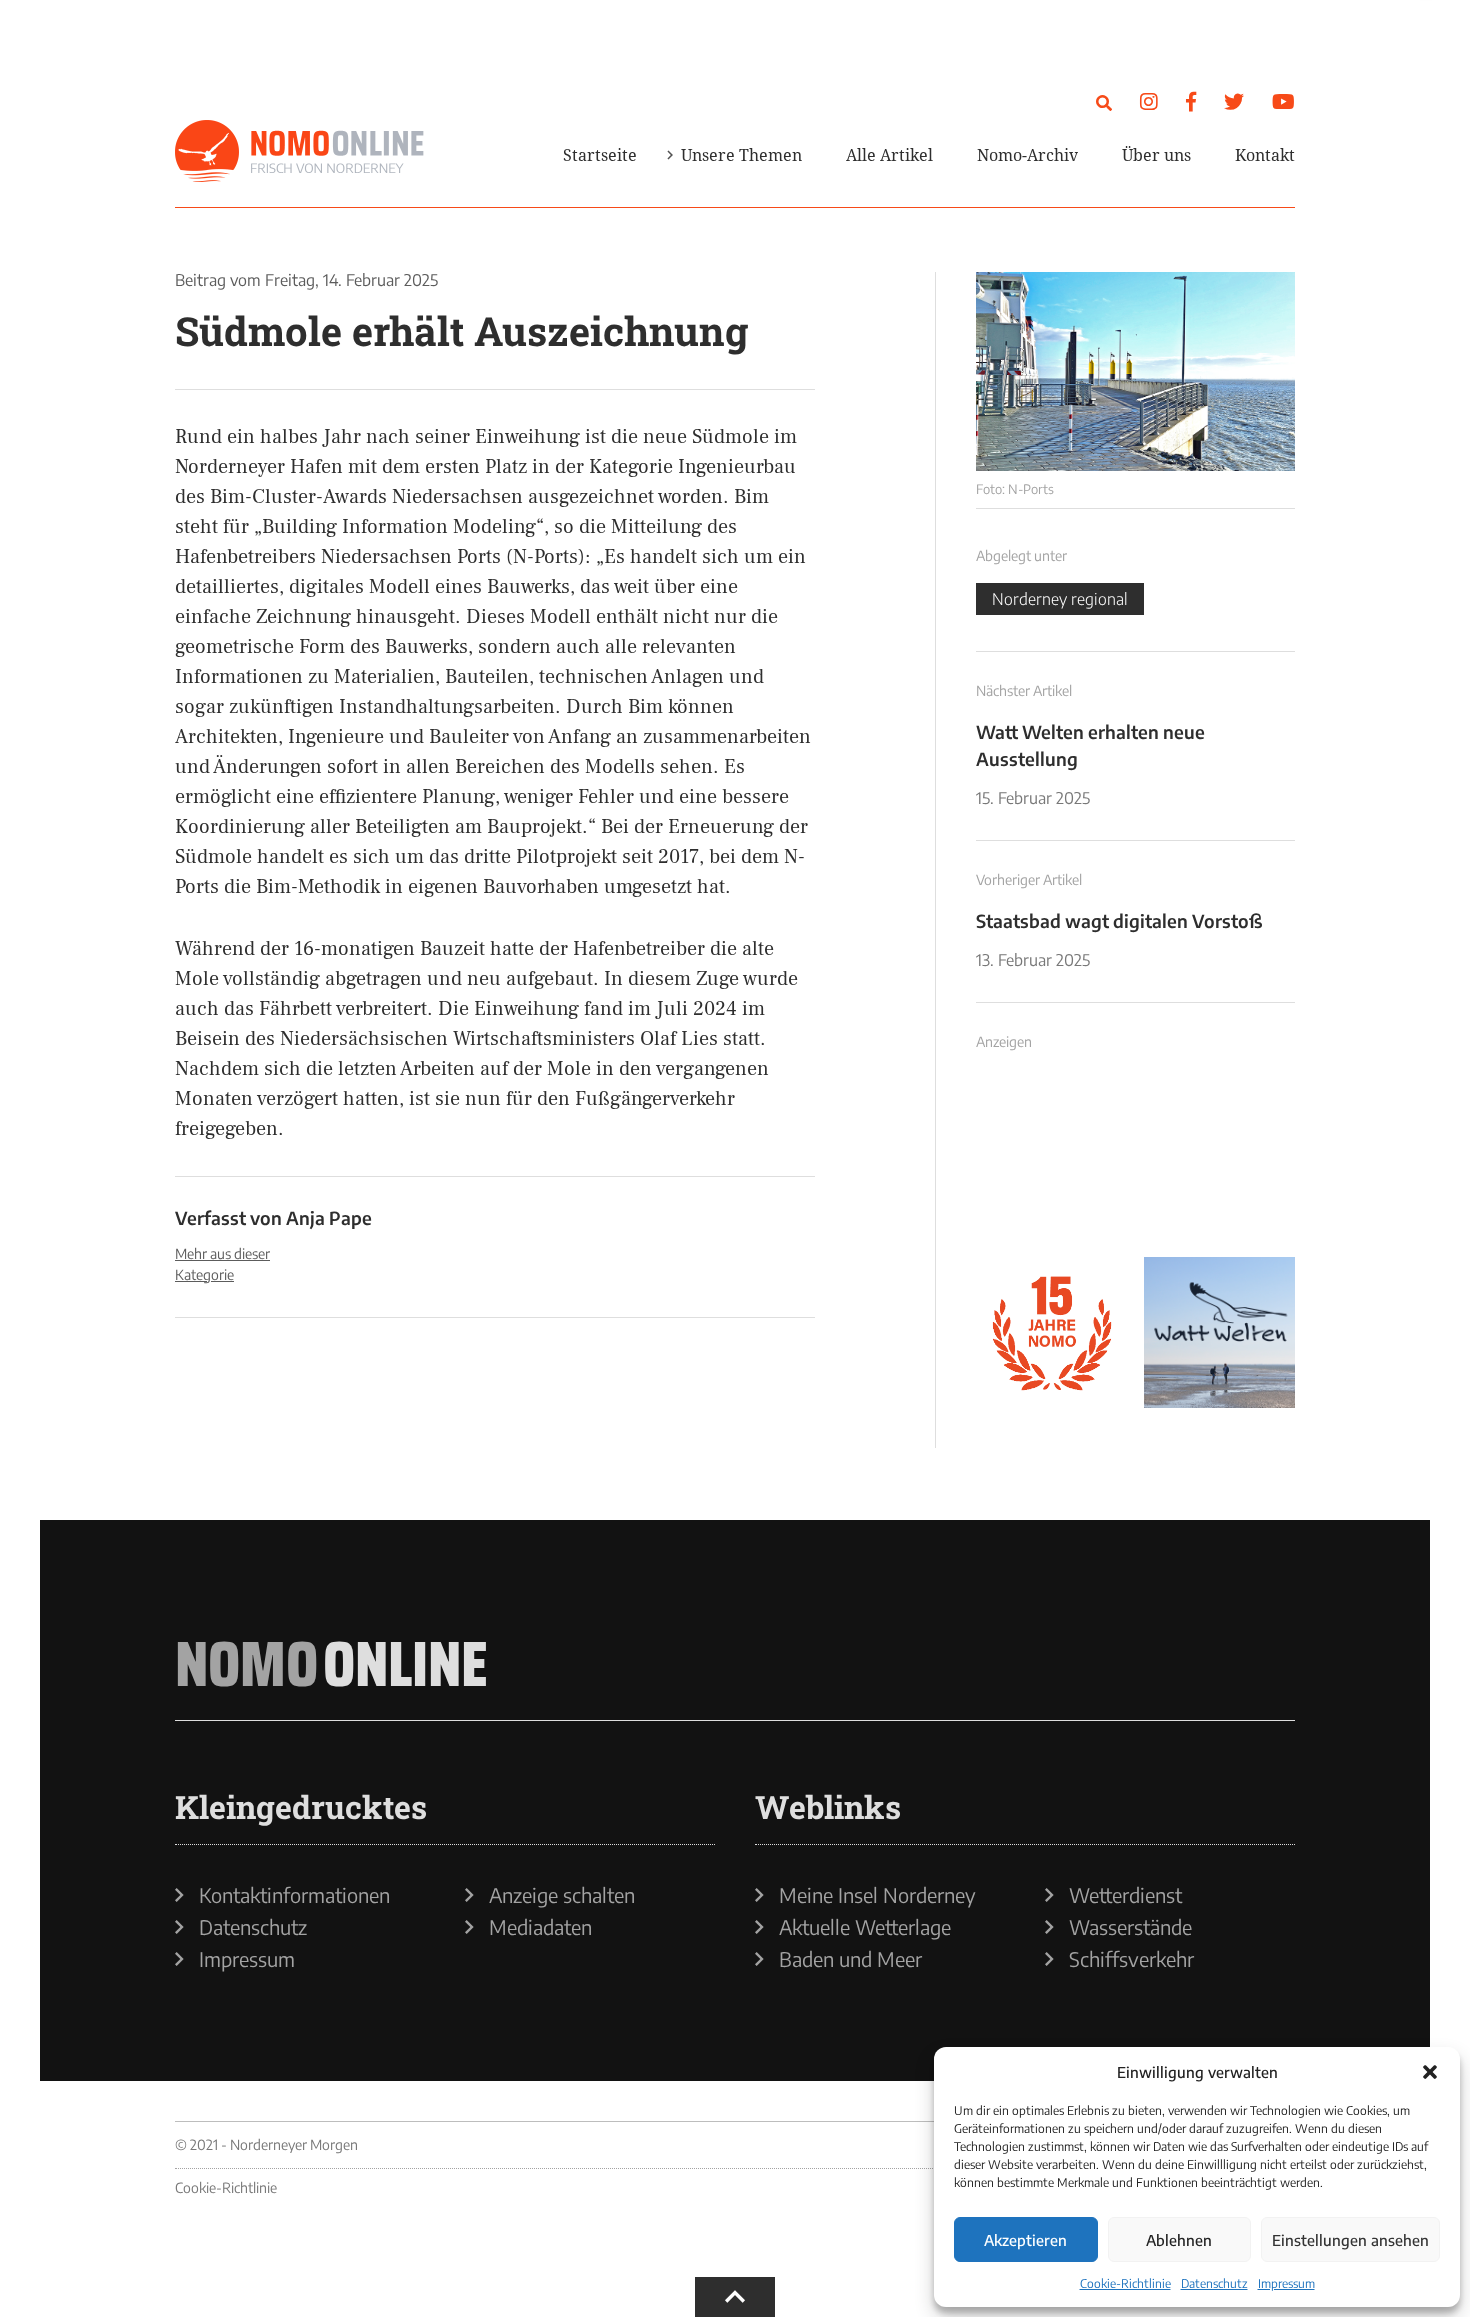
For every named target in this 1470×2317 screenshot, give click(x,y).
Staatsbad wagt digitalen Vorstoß (1119, 920)
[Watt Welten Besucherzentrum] (1220, 1333)
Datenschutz (1214, 2283)
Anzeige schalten (562, 1895)
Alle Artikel (889, 155)
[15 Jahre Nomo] (1052, 1333)
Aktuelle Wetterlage (865, 1927)
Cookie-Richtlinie (1125, 2283)
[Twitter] (1234, 100)
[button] (1430, 2072)
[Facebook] (1191, 100)
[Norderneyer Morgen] (300, 152)
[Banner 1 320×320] (1052, 1165)
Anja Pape (329, 1217)
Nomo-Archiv (1027, 155)
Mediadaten (540, 1927)
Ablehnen (1179, 2240)
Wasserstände (1130, 1927)
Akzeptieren (1025, 2240)
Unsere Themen (741, 155)
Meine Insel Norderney (877, 1895)
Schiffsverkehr (1131, 1959)
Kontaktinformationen (294, 1895)
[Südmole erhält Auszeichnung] (1135, 371)
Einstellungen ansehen (1350, 2240)
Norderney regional (1060, 599)
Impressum (1286, 2283)
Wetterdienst (1125, 1895)
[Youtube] (1283, 100)
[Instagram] (1149, 100)
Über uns (1156, 155)
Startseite (600, 155)
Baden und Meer (850, 1959)
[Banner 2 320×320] (1220, 1165)
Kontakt (1265, 155)
